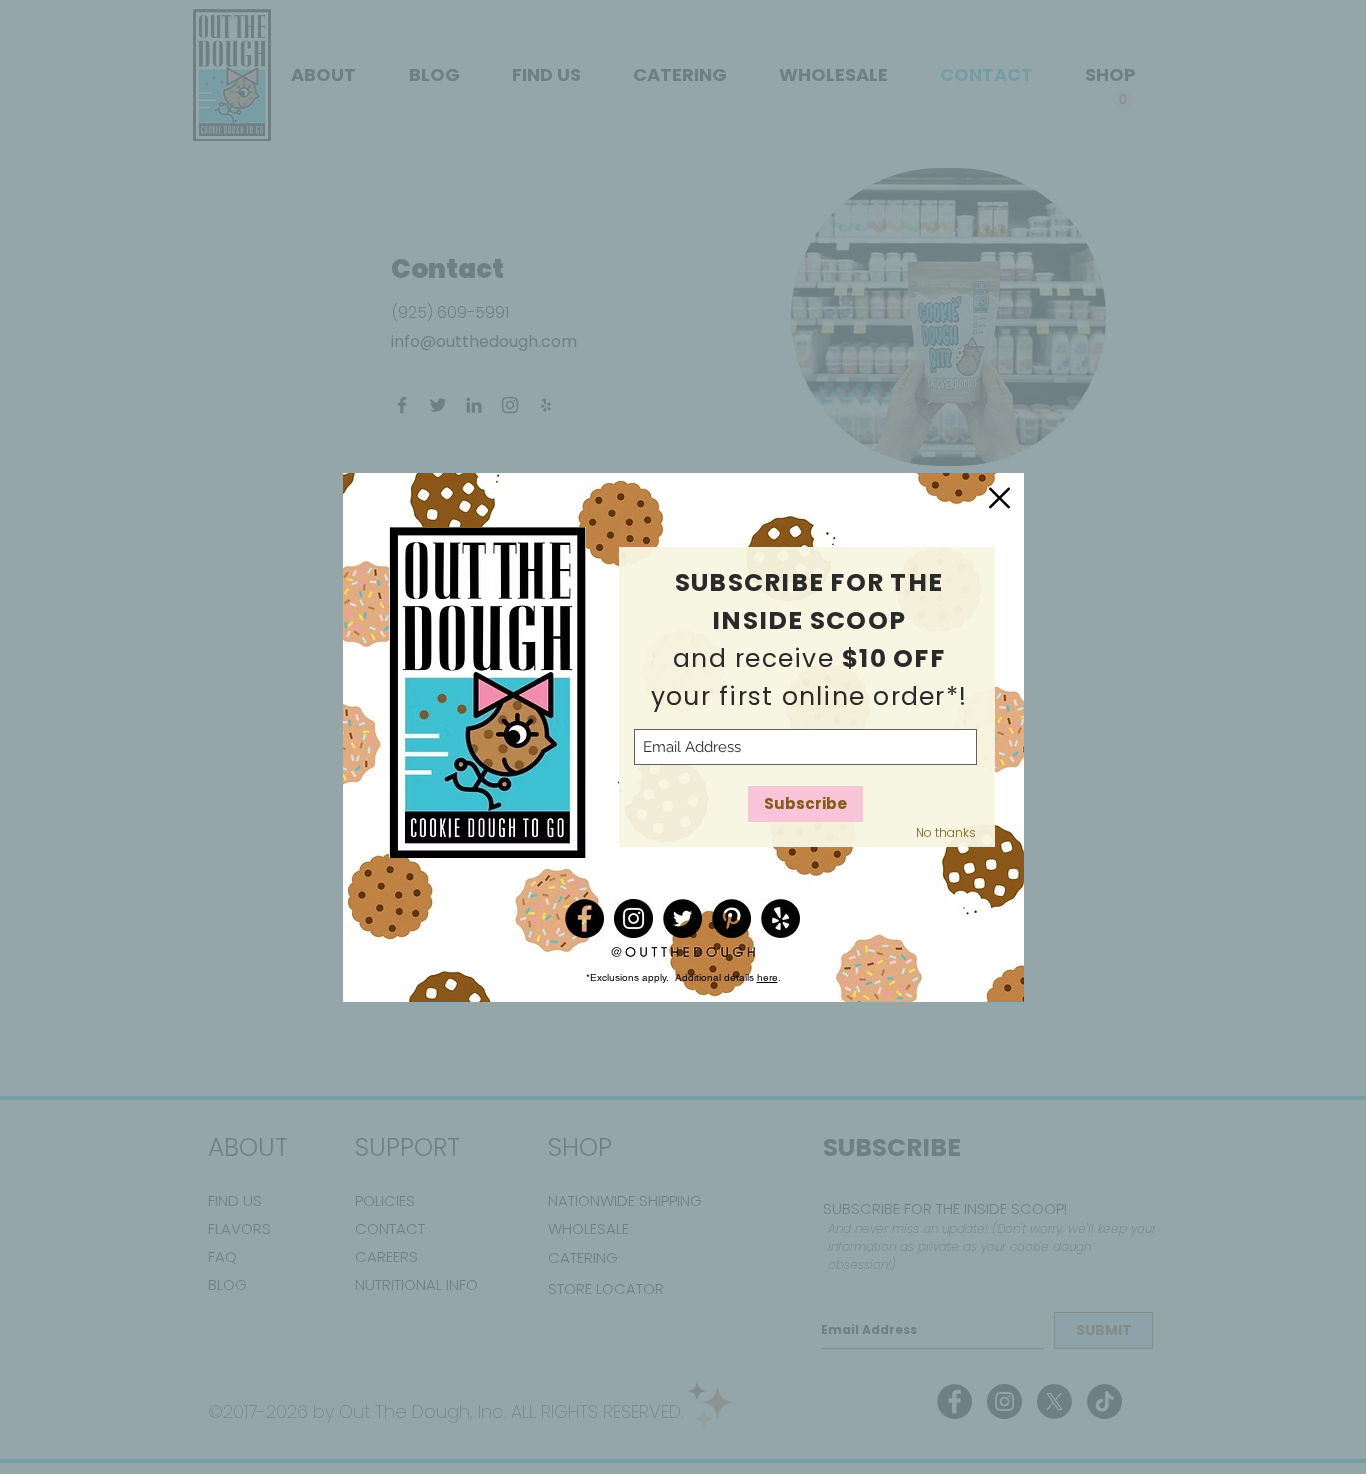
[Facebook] (584, 918)
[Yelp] (780, 918)
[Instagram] (633, 918)
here (767, 977)
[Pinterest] (731, 918)
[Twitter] (682, 918)
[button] (999, 498)
